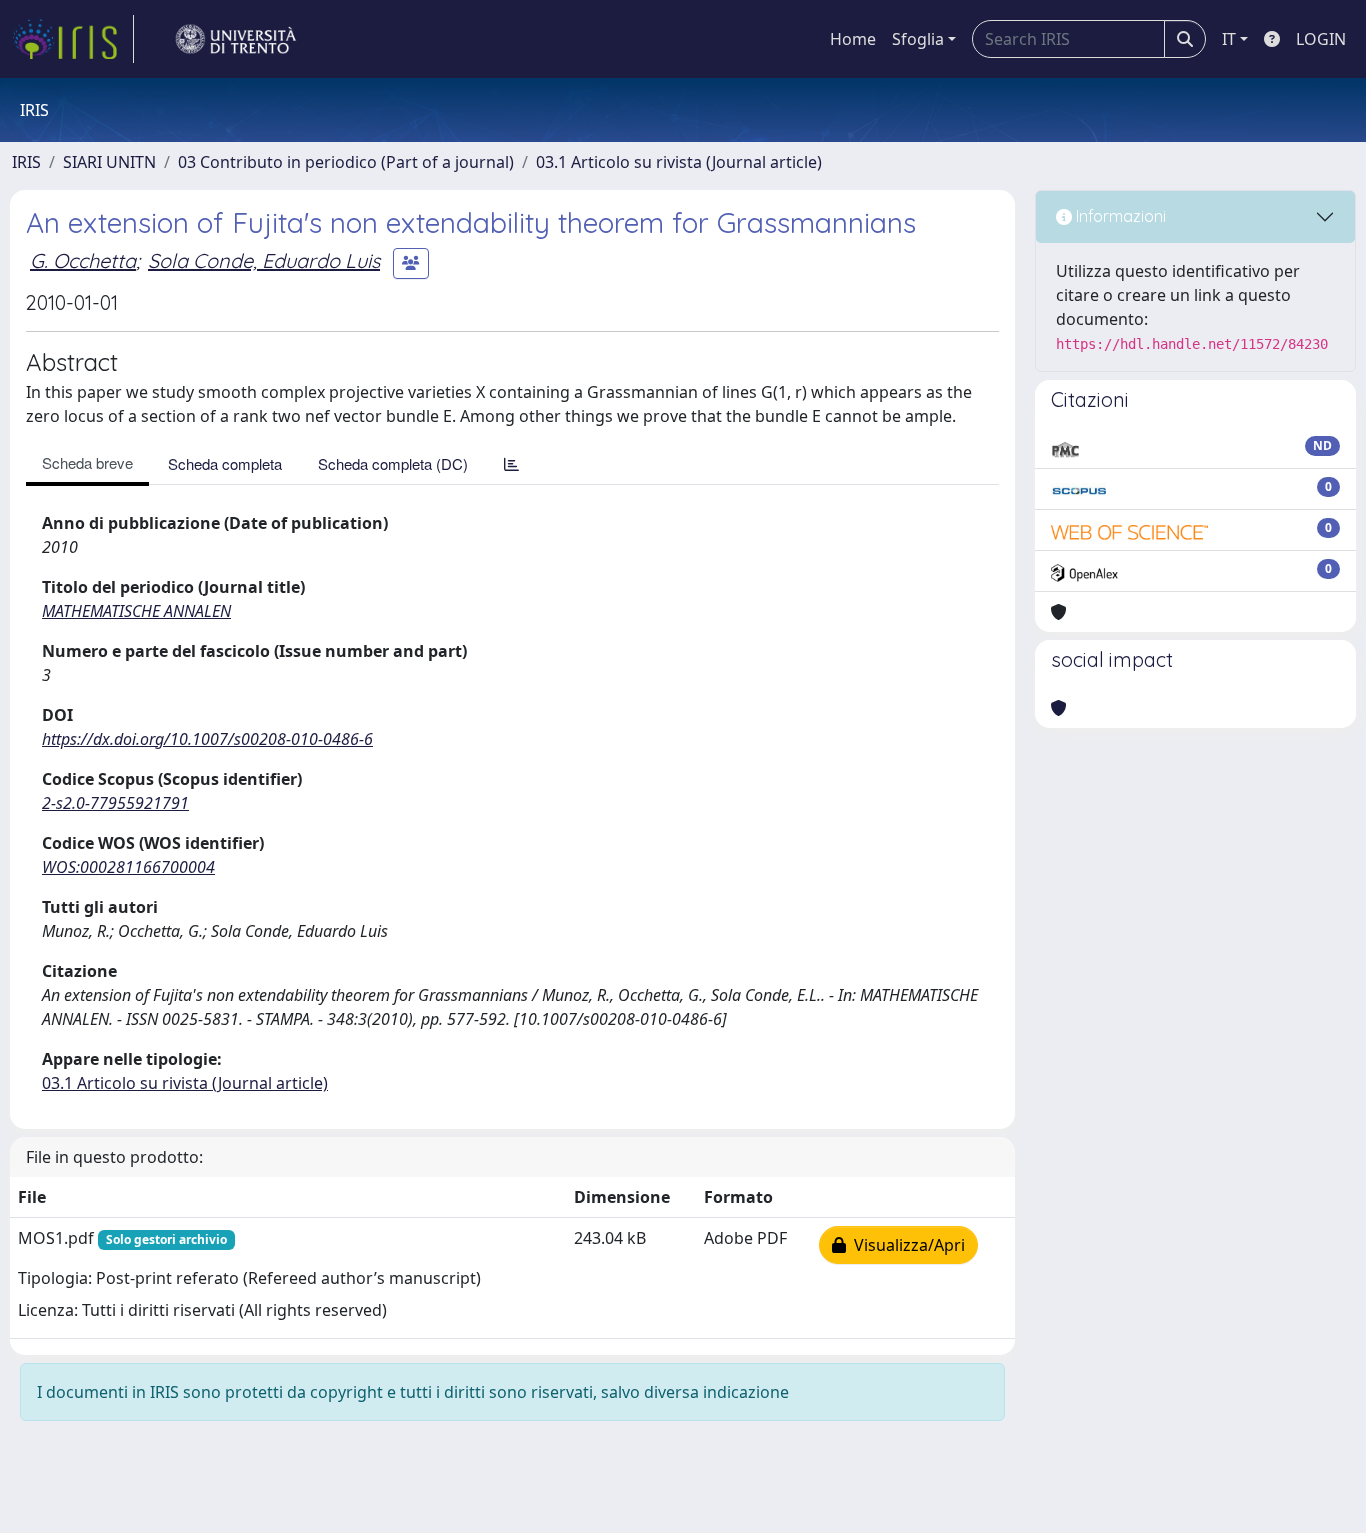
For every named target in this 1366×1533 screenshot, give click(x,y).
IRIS (26, 162)
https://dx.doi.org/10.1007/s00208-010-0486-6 (207, 739)
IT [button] (1229, 39)
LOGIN (1321, 39)
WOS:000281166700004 (128, 867)
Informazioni (1119, 216)
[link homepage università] (236, 39)
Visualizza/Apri (905, 1245)
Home (853, 39)
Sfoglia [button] (918, 39)
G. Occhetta (83, 260)
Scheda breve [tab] (87, 462)
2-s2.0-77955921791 (115, 803)
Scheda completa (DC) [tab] (393, 463)
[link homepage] (73, 39)
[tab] (511, 463)
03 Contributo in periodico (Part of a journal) (346, 162)
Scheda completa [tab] (225, 463)
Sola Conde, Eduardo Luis (264, 260)
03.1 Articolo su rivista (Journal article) (679, 162)
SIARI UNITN (109, 162)
